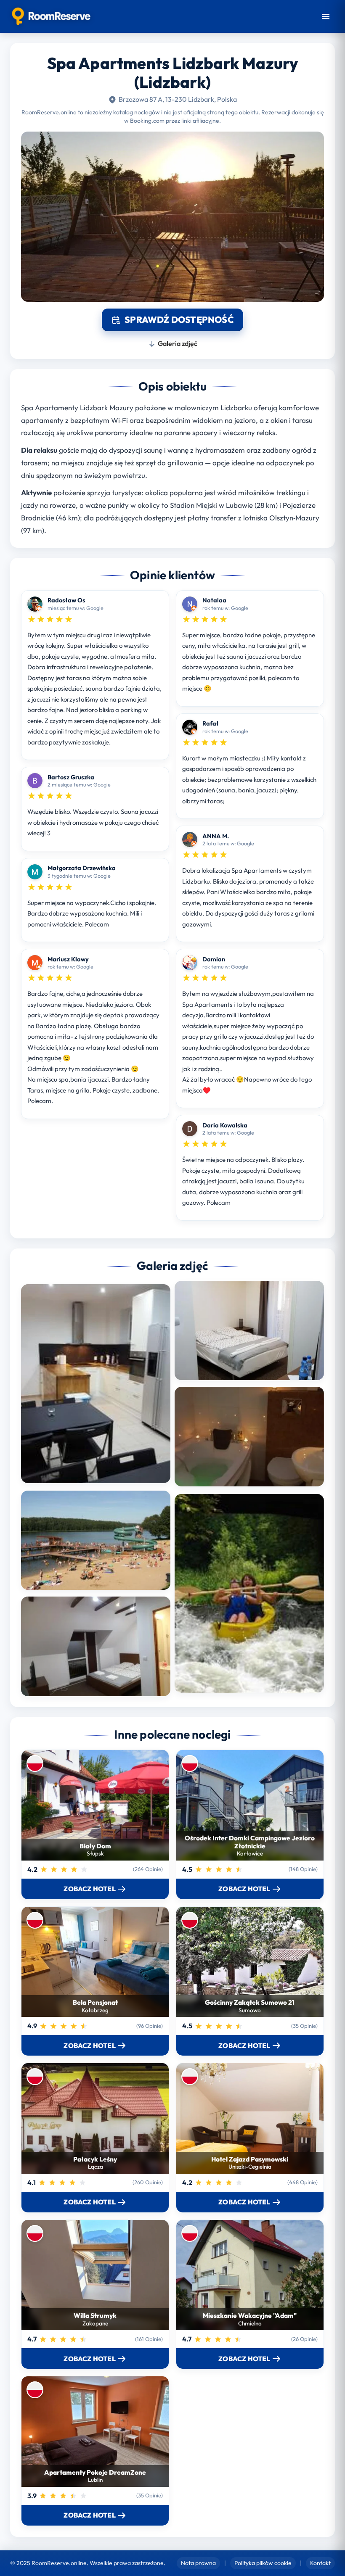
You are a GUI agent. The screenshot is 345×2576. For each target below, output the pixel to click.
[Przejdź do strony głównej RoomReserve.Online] (51, 16)
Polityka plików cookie (263, 2563)
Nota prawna (198, 2563)
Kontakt (320, 2563)
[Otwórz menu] (326, 16)
